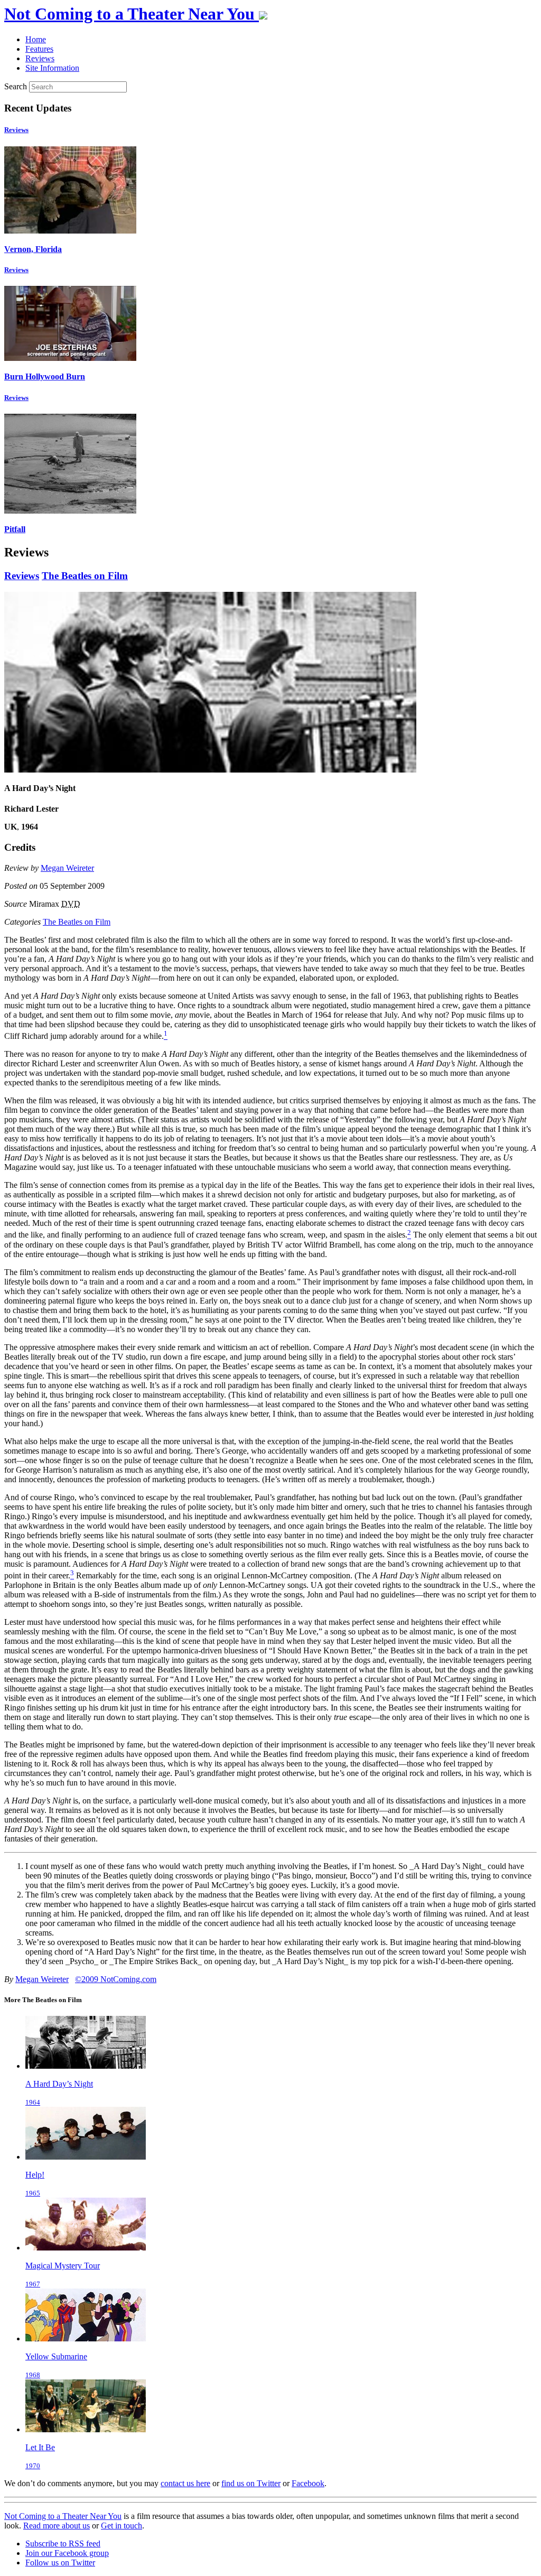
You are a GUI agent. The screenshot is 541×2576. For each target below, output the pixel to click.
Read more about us (57, 2526)
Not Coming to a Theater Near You (63, 2516)
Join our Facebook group (67, 2553)
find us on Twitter (251, 2483)
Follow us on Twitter (60, 2563)
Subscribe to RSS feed (63, 2544)
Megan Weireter (67, 868)
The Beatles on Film (85, 576)
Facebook (308, 2483)
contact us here (185, 2483)
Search (16, 86)
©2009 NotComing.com (116, 1979)
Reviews (16, 130)
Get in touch (122, 2526)
